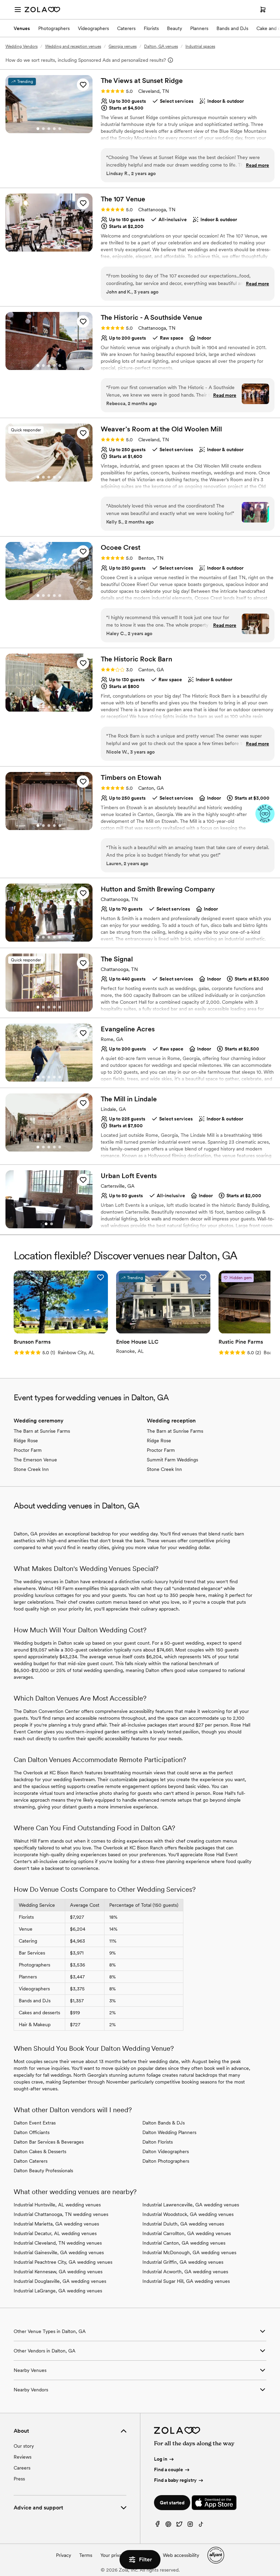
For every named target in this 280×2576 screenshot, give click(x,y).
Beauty (174, 28)
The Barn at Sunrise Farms (42, 1431)
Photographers (54, 28)
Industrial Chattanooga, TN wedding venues (61, 2214)
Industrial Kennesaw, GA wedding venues (58, 2272)
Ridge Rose (26, 1441)
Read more (257, 165)
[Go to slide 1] (38, 129)
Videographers (93, 28)
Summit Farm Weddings (172, 1460)
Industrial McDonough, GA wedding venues (189, 2252)
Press (19, 2479)
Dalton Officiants (32, 2132)
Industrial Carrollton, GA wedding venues (187, 2233)
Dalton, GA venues (161, 46)
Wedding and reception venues (73, 46)
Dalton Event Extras (35, 2123)
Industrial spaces (200, 46)
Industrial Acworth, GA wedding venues (185, 2272)
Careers (22, 2468)
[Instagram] (190, 2526)
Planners (199, 28)
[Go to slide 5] (60, 129)
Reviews (23, 2457)
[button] (83, 85)
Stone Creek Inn (31, 1469)
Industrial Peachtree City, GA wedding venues (63, 2262)
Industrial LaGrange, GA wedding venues (58, 2291)
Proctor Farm (28, 1450)
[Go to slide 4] (54, 129)
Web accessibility (181, 2555)
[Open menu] (18, 10)
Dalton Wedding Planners (169, 2132)
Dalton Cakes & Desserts (40, 2151)
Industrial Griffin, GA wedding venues (183, 2262)
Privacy (64, 2555)
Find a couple (169, 2470)
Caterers (126, 28)
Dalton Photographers (166, 2161)
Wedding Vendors (22, 46)
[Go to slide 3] (49, 129)
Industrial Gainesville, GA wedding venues (59, 2252)
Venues (22, 28)
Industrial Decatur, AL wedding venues (55, 2233)
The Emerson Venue (35, 1460)
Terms (86, 2555)
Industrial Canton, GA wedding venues (184, 2243)
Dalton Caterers (31, 2161)
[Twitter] (179, 2526)
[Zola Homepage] (42, 10)
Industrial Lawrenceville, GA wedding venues (191, 2205)
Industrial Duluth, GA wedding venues (183, 2224)
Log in (161, 2459)
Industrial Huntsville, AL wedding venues (57, 2205)
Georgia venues (123, 46)
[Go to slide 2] (43, 129)
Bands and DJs (232, 28)
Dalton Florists (158, 2142)
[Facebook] (157, 2526)
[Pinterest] (168, 2526)
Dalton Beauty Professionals (43, 2171)
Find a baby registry (175, 2480)
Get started (172, 2503)
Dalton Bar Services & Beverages (49, 2142)
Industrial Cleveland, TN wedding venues (58, 2243)
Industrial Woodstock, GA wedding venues (188, 2214)
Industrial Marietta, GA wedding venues (56, 2224)
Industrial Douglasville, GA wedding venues (60, 2281)
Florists (151, 28)
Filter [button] (145, 2559)
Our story (24, 2446)
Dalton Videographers (166, 2151)
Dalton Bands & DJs (164, 2123)
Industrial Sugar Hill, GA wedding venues (186, 2281)
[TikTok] (201, 2526)
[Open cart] (263, 10)
